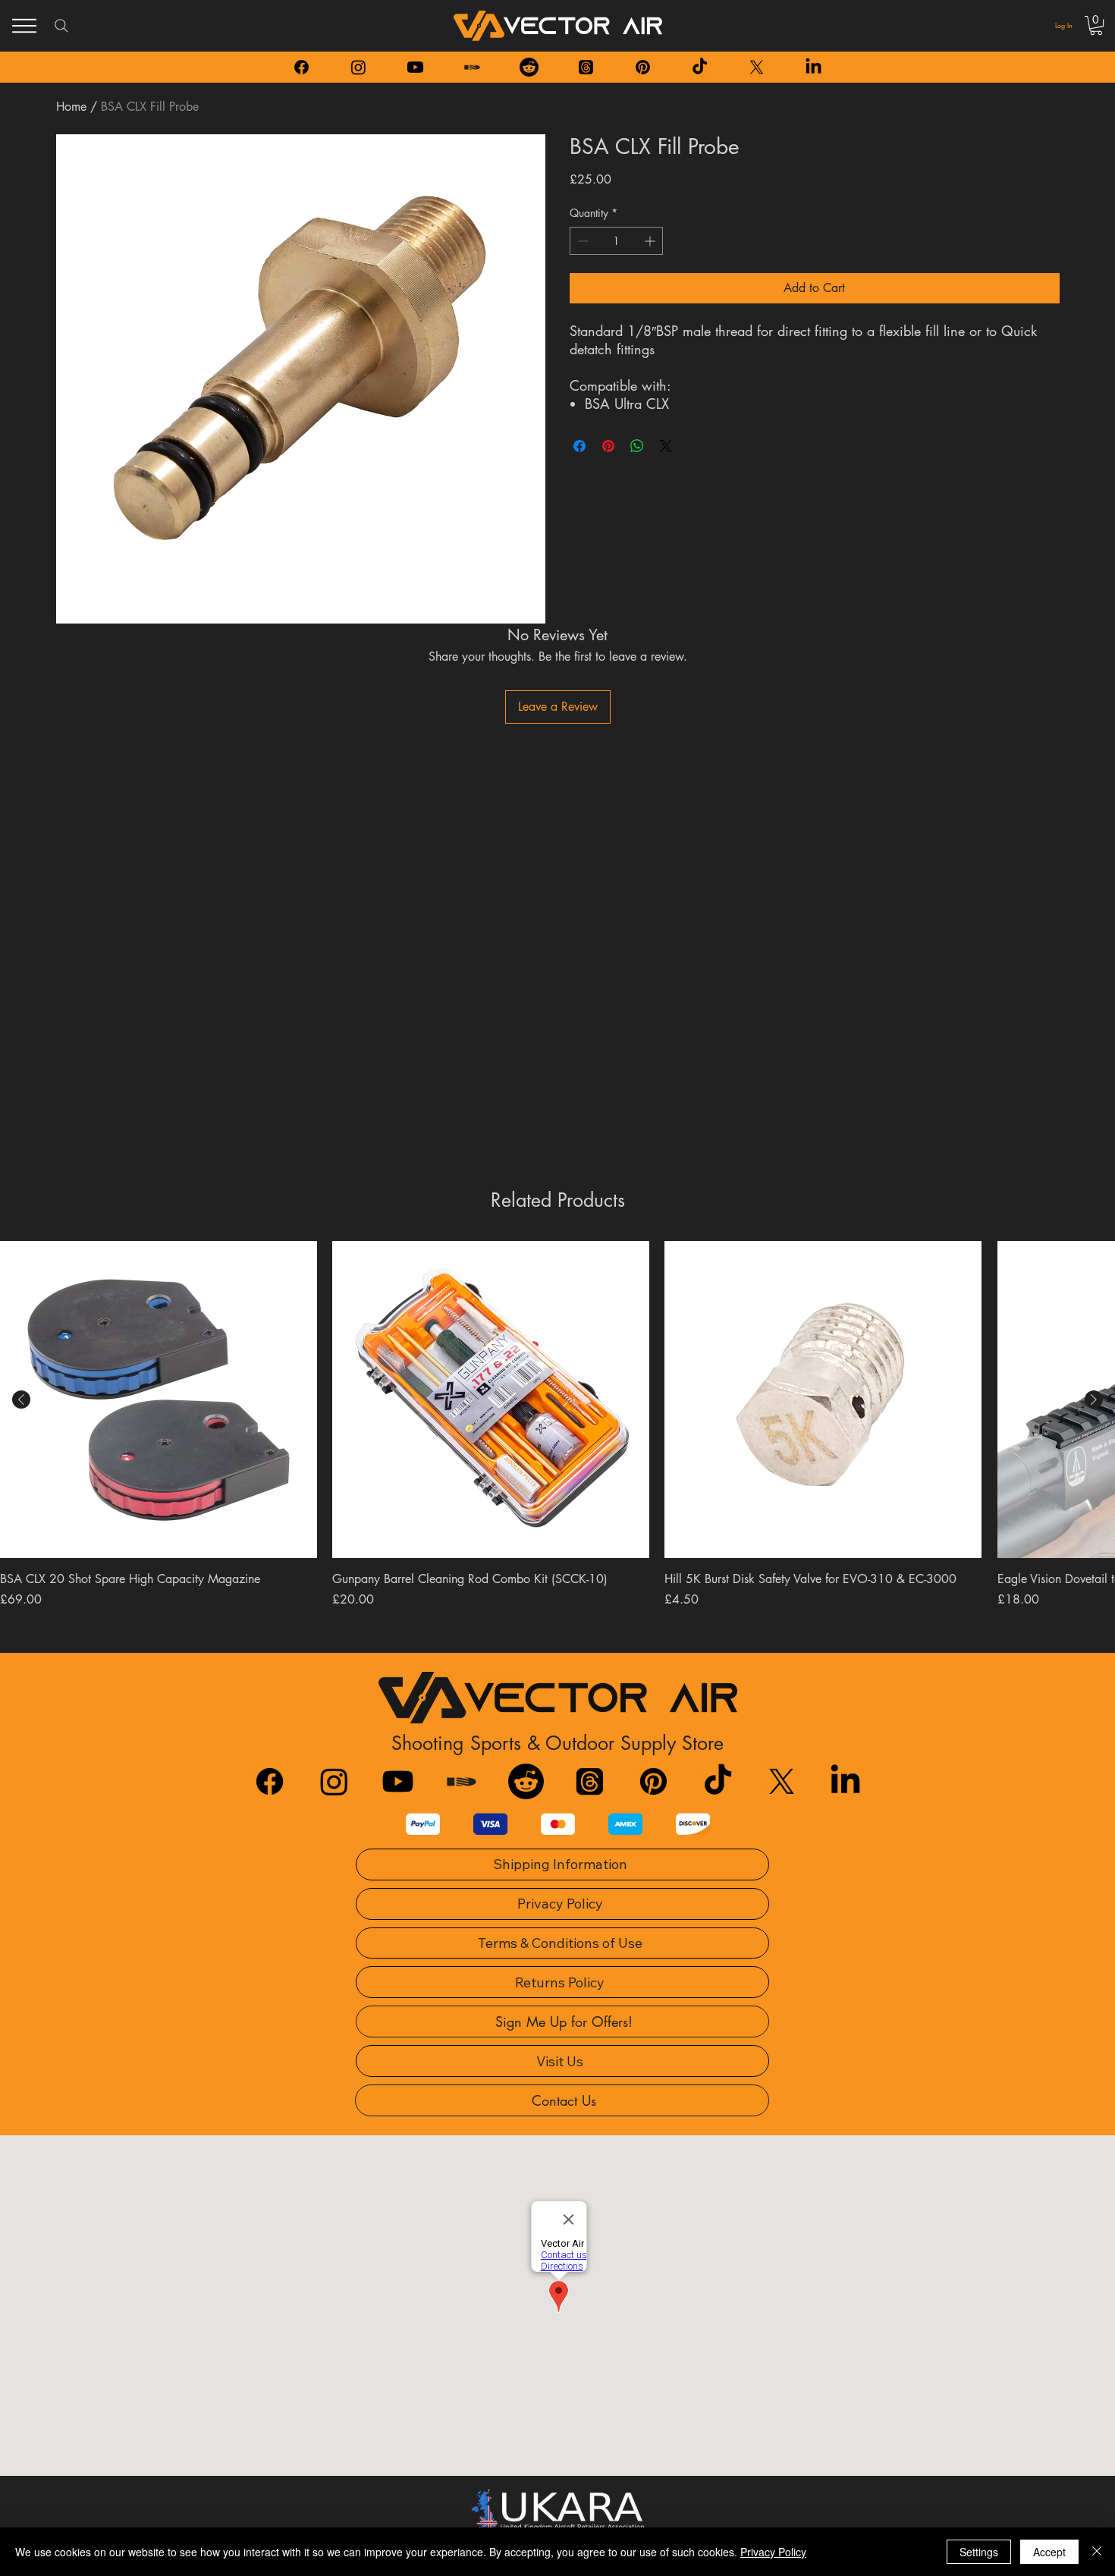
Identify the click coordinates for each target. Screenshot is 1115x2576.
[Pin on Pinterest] (608, 446)
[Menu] (24, 26)
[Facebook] (302, 67)
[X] (757, 67)
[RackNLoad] (462, 1781)
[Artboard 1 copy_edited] (472, 67)
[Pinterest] (643, 67)
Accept (1049, 2552)
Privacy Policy (773, 2552)
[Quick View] (159, 1400)
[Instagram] (358, 67)
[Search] (61, 26)
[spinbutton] (616, 241)
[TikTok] (700, 67)
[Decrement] (581, 241)
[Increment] (651, 241)
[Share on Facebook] (579, 446)
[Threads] (586, 67)
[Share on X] (666, 446)
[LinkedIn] (813, 67)
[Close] (1097, 2552)
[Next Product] (1094, 1400)
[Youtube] (415, 67)
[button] (1096, 25)
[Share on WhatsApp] (637, 446)
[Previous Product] (21, 1400)
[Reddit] (529, 67)
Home (71, 107)
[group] (557, 1441)
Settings (979, 2552)
